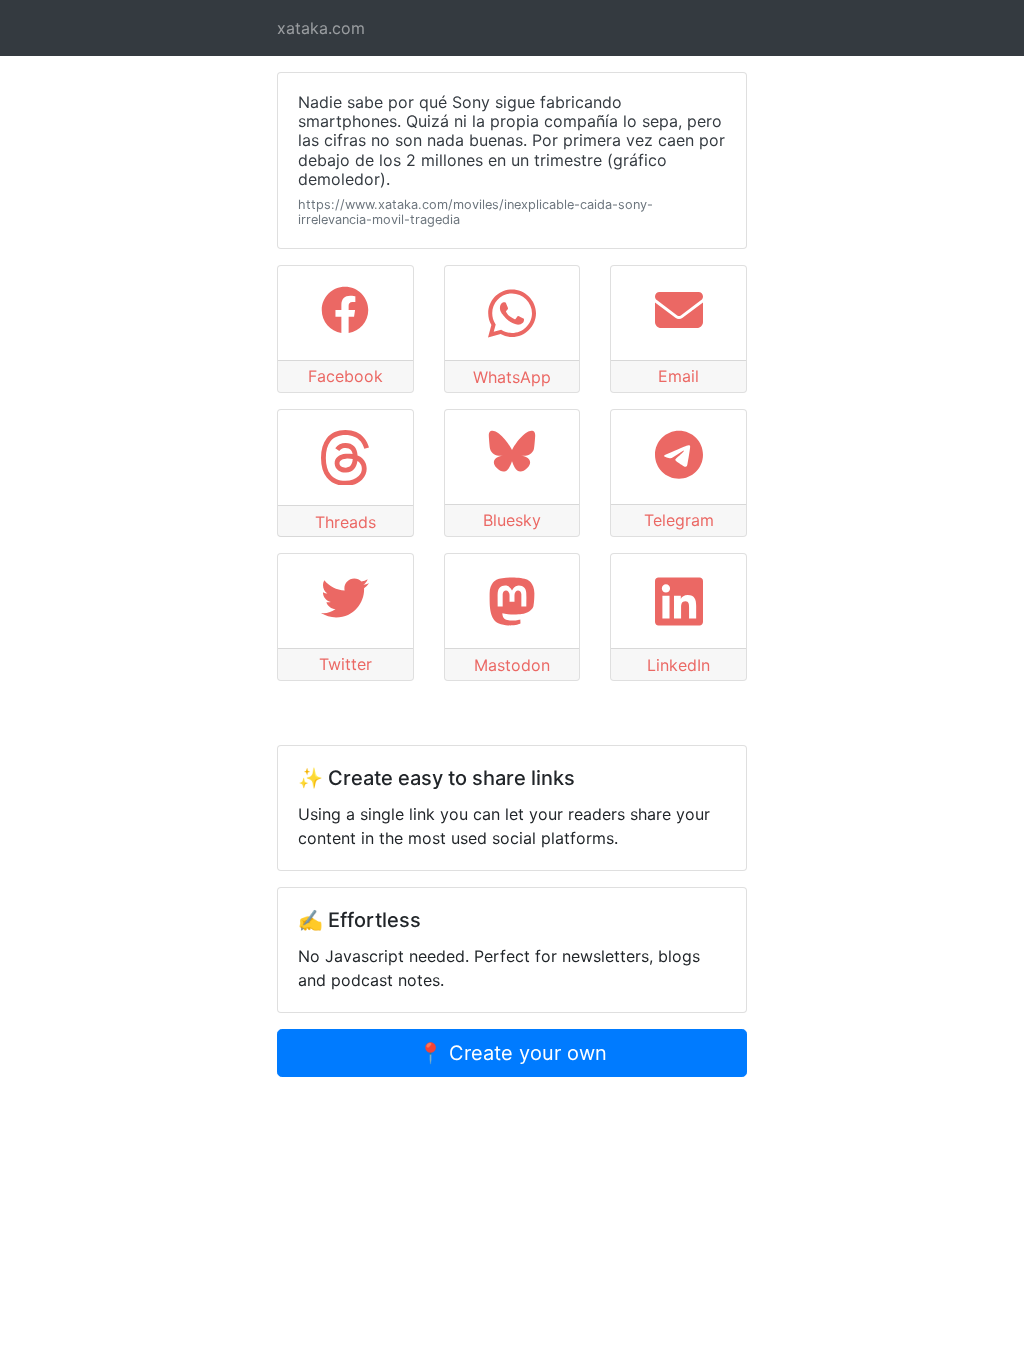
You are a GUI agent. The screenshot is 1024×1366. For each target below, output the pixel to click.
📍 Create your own (512, 1053)
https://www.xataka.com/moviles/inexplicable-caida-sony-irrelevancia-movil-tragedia (475, 212)
